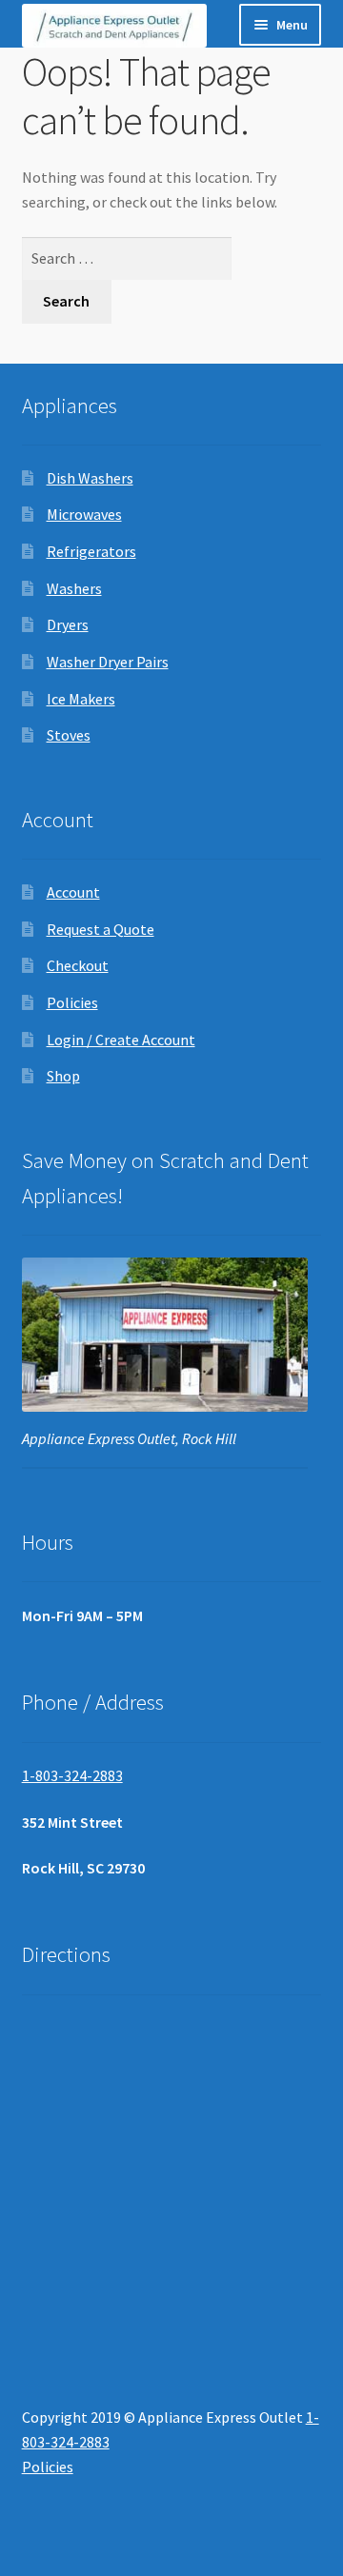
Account (73, 892)
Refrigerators (91, 551)
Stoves (69, 735)
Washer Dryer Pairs (108, 662)
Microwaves (84, 514)
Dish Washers (90, 478)
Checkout (78, 965)
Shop (63, 1076)
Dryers (68, 624)
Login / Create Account (121, 1040)
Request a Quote (101, 929)
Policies (72, 1002)
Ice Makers (81, 699)
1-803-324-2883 (72, 1775)
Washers (74, 588)
